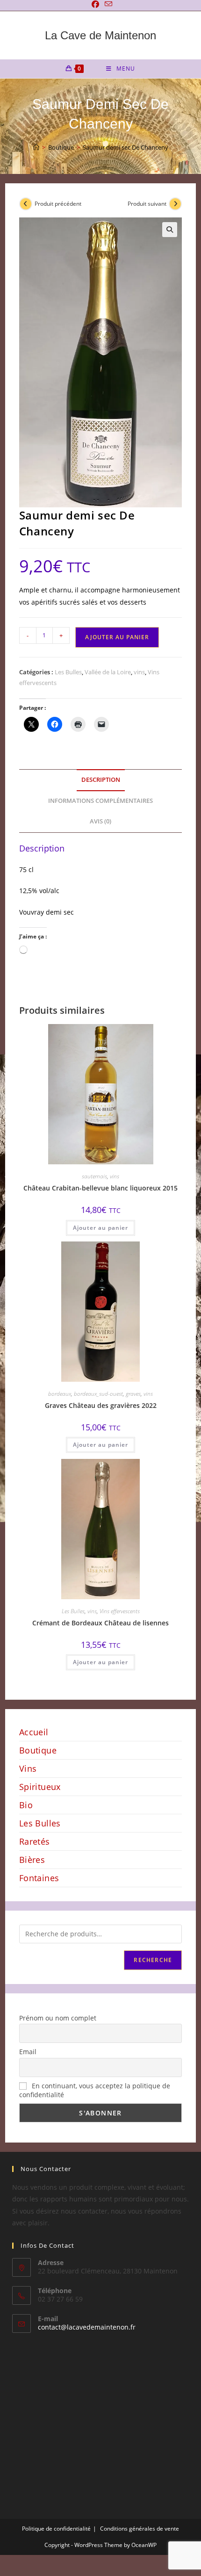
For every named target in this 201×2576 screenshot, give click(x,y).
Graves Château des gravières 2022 (101, 1405)
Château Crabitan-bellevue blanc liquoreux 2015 (100, 1188)
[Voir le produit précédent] (26, 204)
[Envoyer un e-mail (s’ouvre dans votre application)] (107, 4)
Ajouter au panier (117, 637)
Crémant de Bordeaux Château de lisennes (100, 1623)
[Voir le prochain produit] (175, 204)
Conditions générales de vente (140, 2529)
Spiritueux (40, 1787)
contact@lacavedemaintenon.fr (87, 2327)
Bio (26, 1805)
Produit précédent (58, 204)
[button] (170, 230)
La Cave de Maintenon (100, 35)
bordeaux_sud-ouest (98, 1394)
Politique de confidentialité (56, 2529)
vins (139, 672)
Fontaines (39, 1878)
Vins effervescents (120, 1611)
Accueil (34, 1732)
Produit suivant (147, 204)
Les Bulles (68, 672)
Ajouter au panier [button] (100, 1228)
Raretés (35, 1841)
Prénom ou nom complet (58, 2018)
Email (28, 2052)
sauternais (94, 1176)
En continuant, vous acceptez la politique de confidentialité (95, 2090)
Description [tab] (101, 780)
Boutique (38, 1750)
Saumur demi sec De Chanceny (126, 147)
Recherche (153, 1960)
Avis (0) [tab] (100, 821)
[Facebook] (95, 4)
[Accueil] (36, 147)
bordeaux (60, 1394)
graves (133, 1394)
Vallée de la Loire (108, 672)
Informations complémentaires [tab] (100, 801)
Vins (28, 1768)
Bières (32, 1860)
